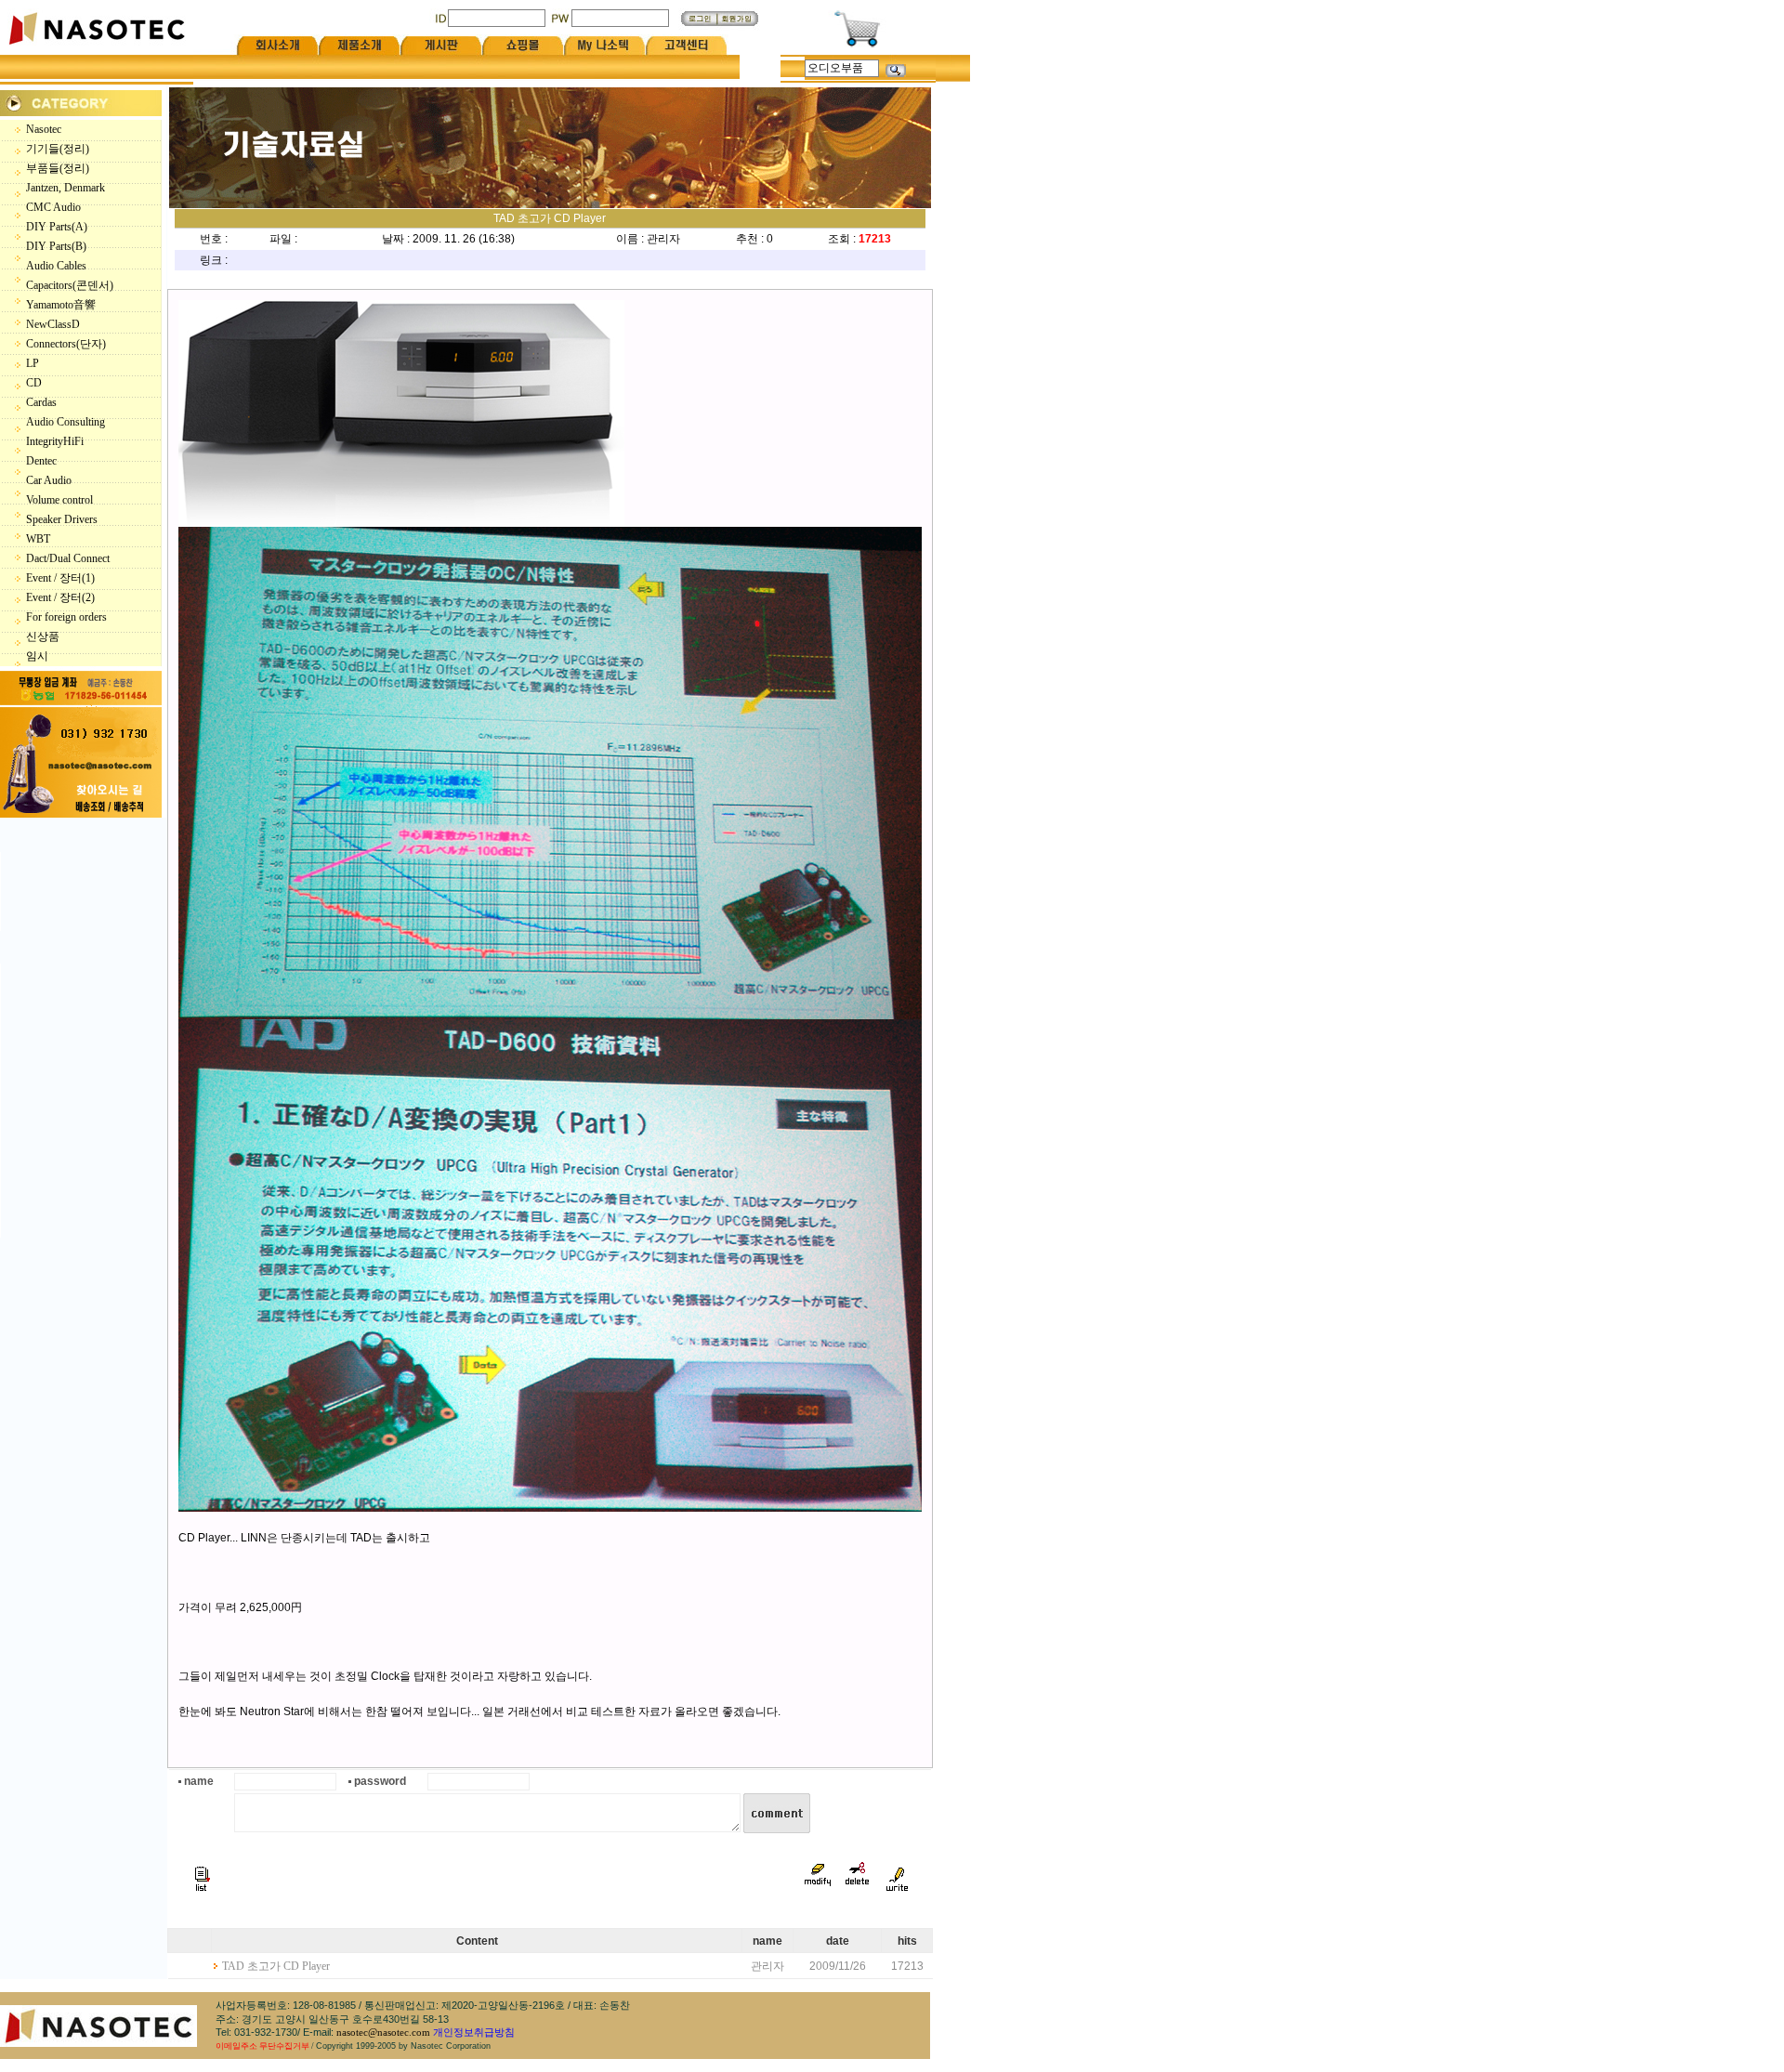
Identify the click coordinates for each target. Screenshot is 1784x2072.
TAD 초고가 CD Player (276, 1966)
